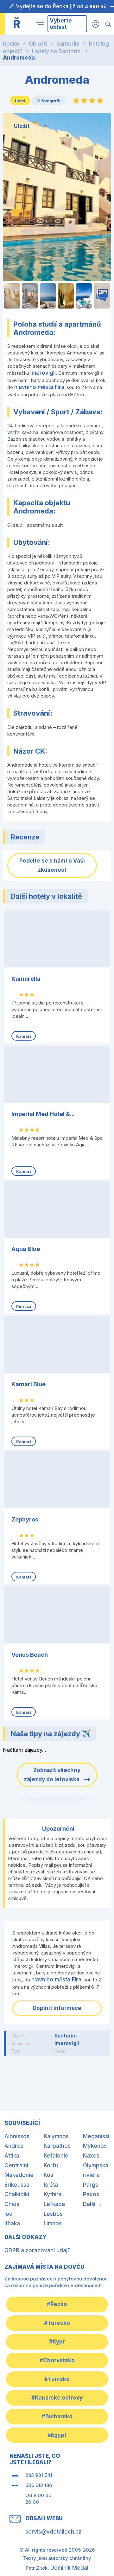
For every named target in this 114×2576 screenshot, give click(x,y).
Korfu (51, 2165)
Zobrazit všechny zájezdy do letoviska (52, 1775)
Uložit (22, 126)
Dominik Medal (69, 2568)
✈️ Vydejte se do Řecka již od (57, 6)
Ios (8, 2214)
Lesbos (53, 2214)
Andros (14, 2146)
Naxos (91, 2156)
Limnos (53, 2223)
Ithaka (12, 2223)
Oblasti (38, 44)
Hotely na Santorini (57, 51)
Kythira (53, 2194)
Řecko (11, 44)
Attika (12, 2156)
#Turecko (57, 2323)
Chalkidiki (17, 2194)
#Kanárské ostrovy (57, 2398)
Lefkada (54, 2204)
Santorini (68, 44)
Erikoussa (17, 2185)
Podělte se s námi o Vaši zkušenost (52, 865)
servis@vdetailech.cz (53, 2532)
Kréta (51, 2185)
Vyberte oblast (61, 24)
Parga (91, 2185)
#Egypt (57, 2435)
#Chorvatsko (57, 2360)
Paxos (91, 2194)
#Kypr (57, 2342)
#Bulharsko (57, 2416)
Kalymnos (56, 2136)
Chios (12, 2204)
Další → (93, 2204)
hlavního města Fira (39, 387)
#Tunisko (57, 2379)
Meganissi (96, 2136)
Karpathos (57, 2146)
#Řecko (57, 2304)
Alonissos (17, 2136)
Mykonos (95, 2146)
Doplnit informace (57, 2008)
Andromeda (19, 58)
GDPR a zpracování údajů (38, 2250)
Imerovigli (43, 373)
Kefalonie (56, 2156)
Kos (48, 2175)
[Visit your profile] (95, 24)
